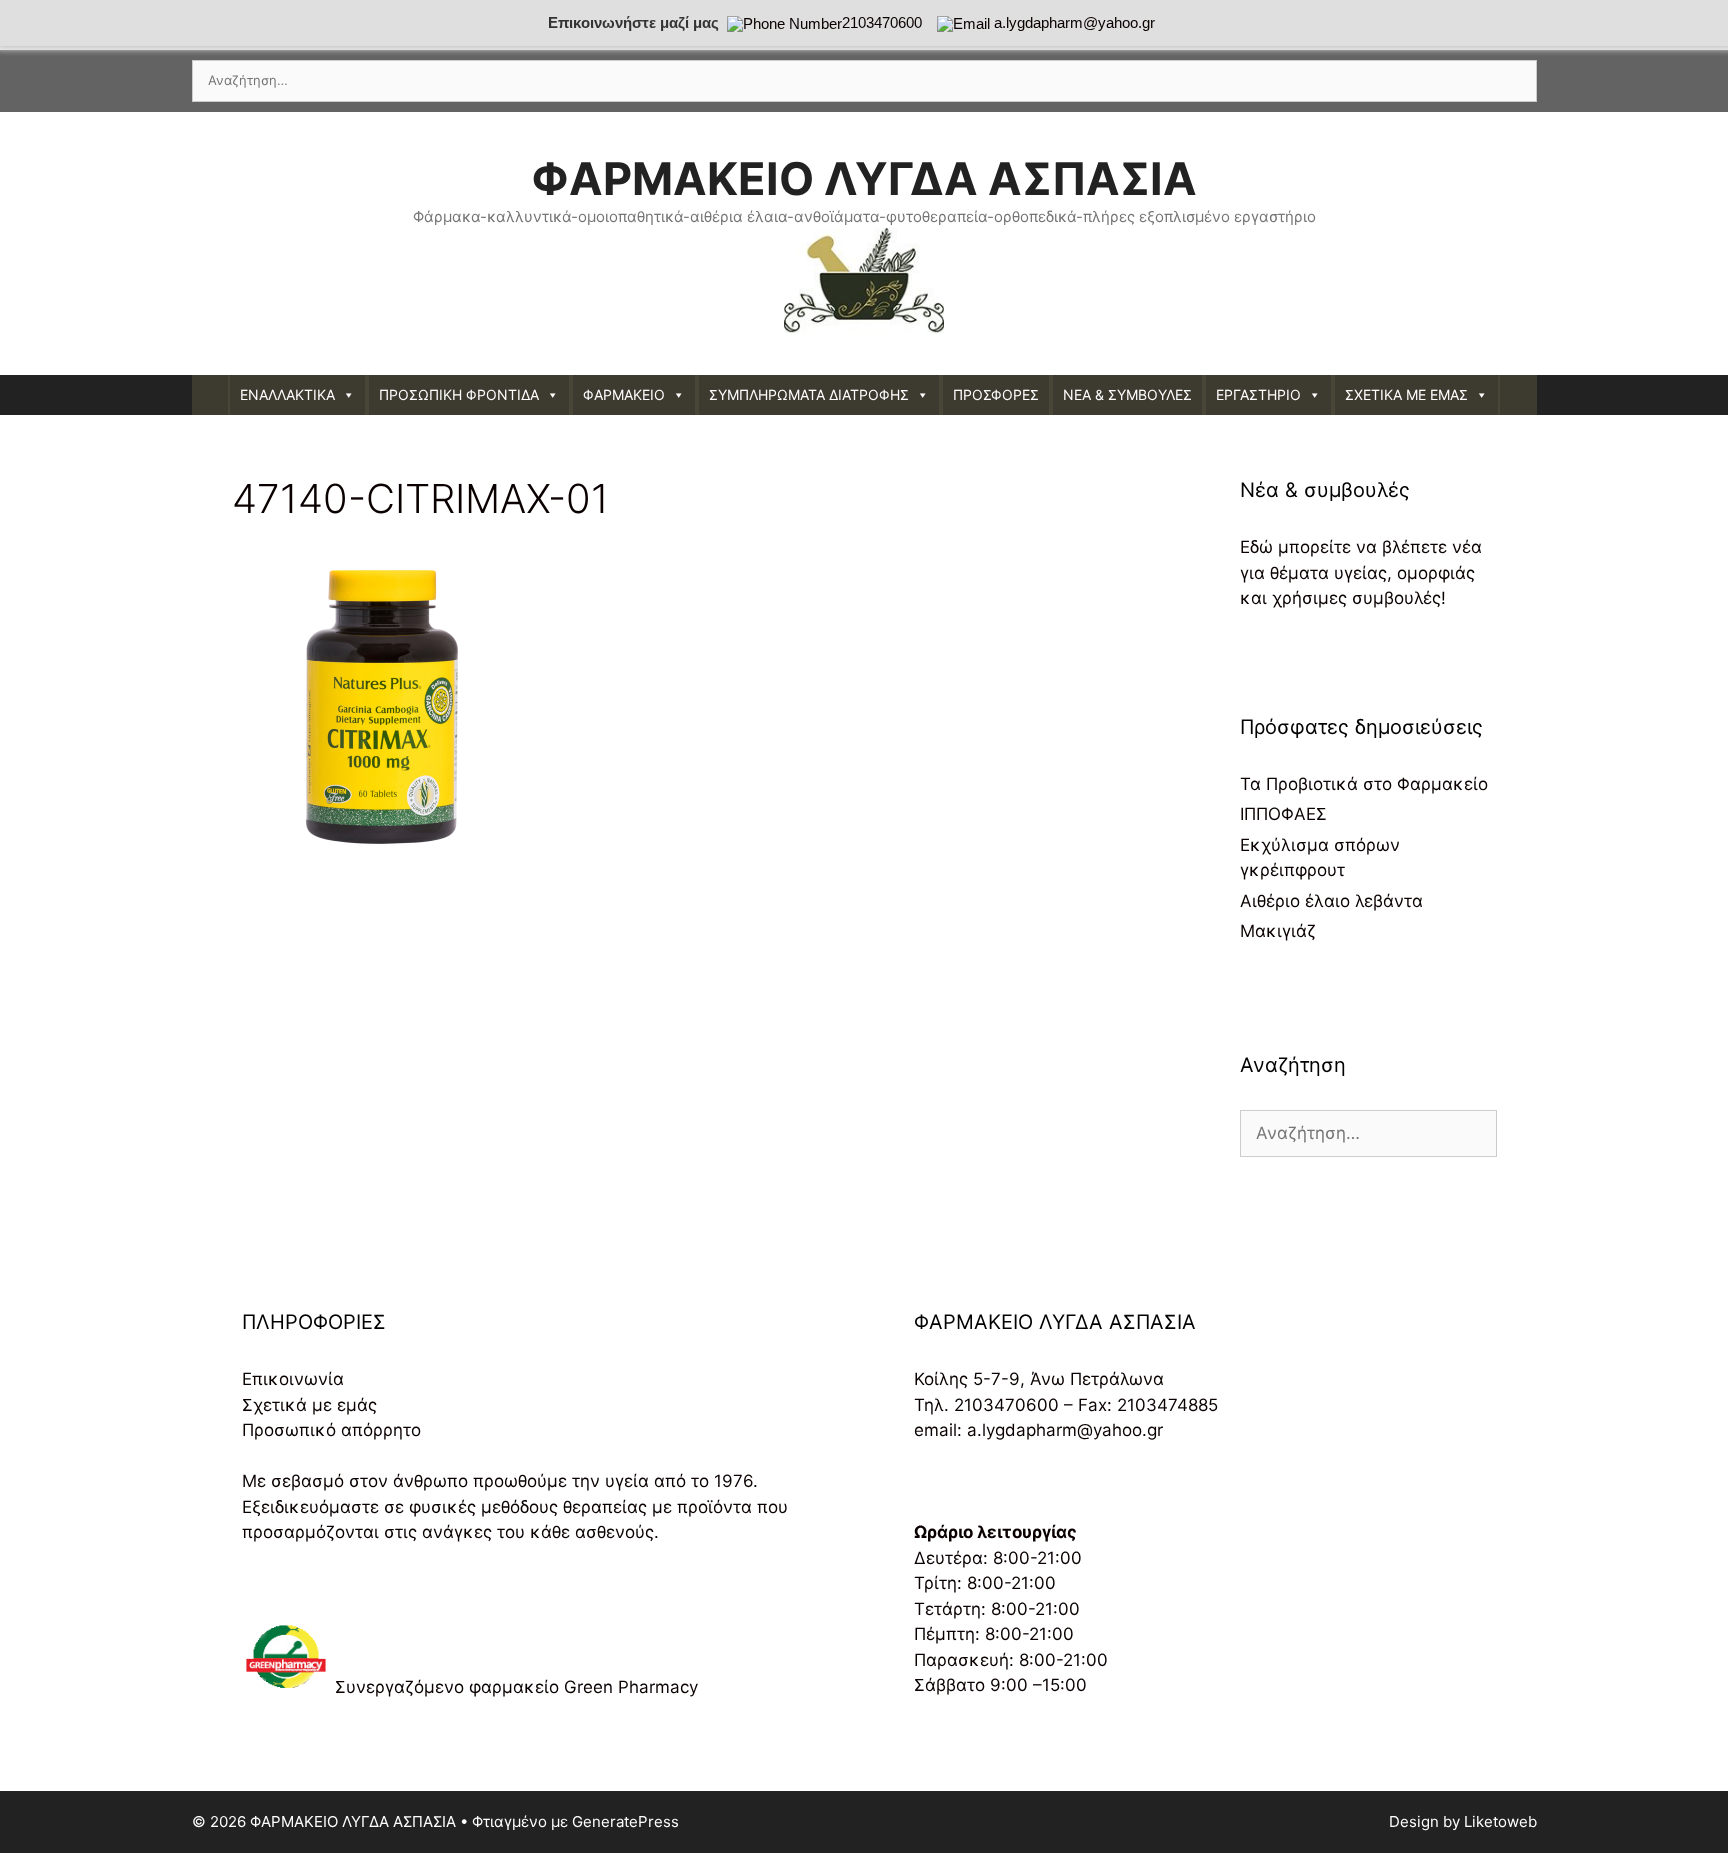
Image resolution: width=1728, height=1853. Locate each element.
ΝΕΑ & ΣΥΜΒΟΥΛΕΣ (1127, 394)
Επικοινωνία (293, 1379)
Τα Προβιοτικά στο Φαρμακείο (1364, 784)
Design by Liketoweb (1463, 1821)
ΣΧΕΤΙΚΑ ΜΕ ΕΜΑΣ (1406, 394)
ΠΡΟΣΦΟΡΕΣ (996, 394)
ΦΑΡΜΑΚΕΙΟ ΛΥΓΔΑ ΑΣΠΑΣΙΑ (864, 178)
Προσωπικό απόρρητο (331, 1430)
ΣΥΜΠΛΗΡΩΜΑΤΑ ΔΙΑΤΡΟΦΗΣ (809, 394)
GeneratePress (625, 1821)
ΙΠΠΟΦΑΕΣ (1283, 814)
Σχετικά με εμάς (309, 1405)
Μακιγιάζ (1278, 931)
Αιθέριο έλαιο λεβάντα (1331, 901)
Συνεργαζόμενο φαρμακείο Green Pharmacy (516, 1687)
